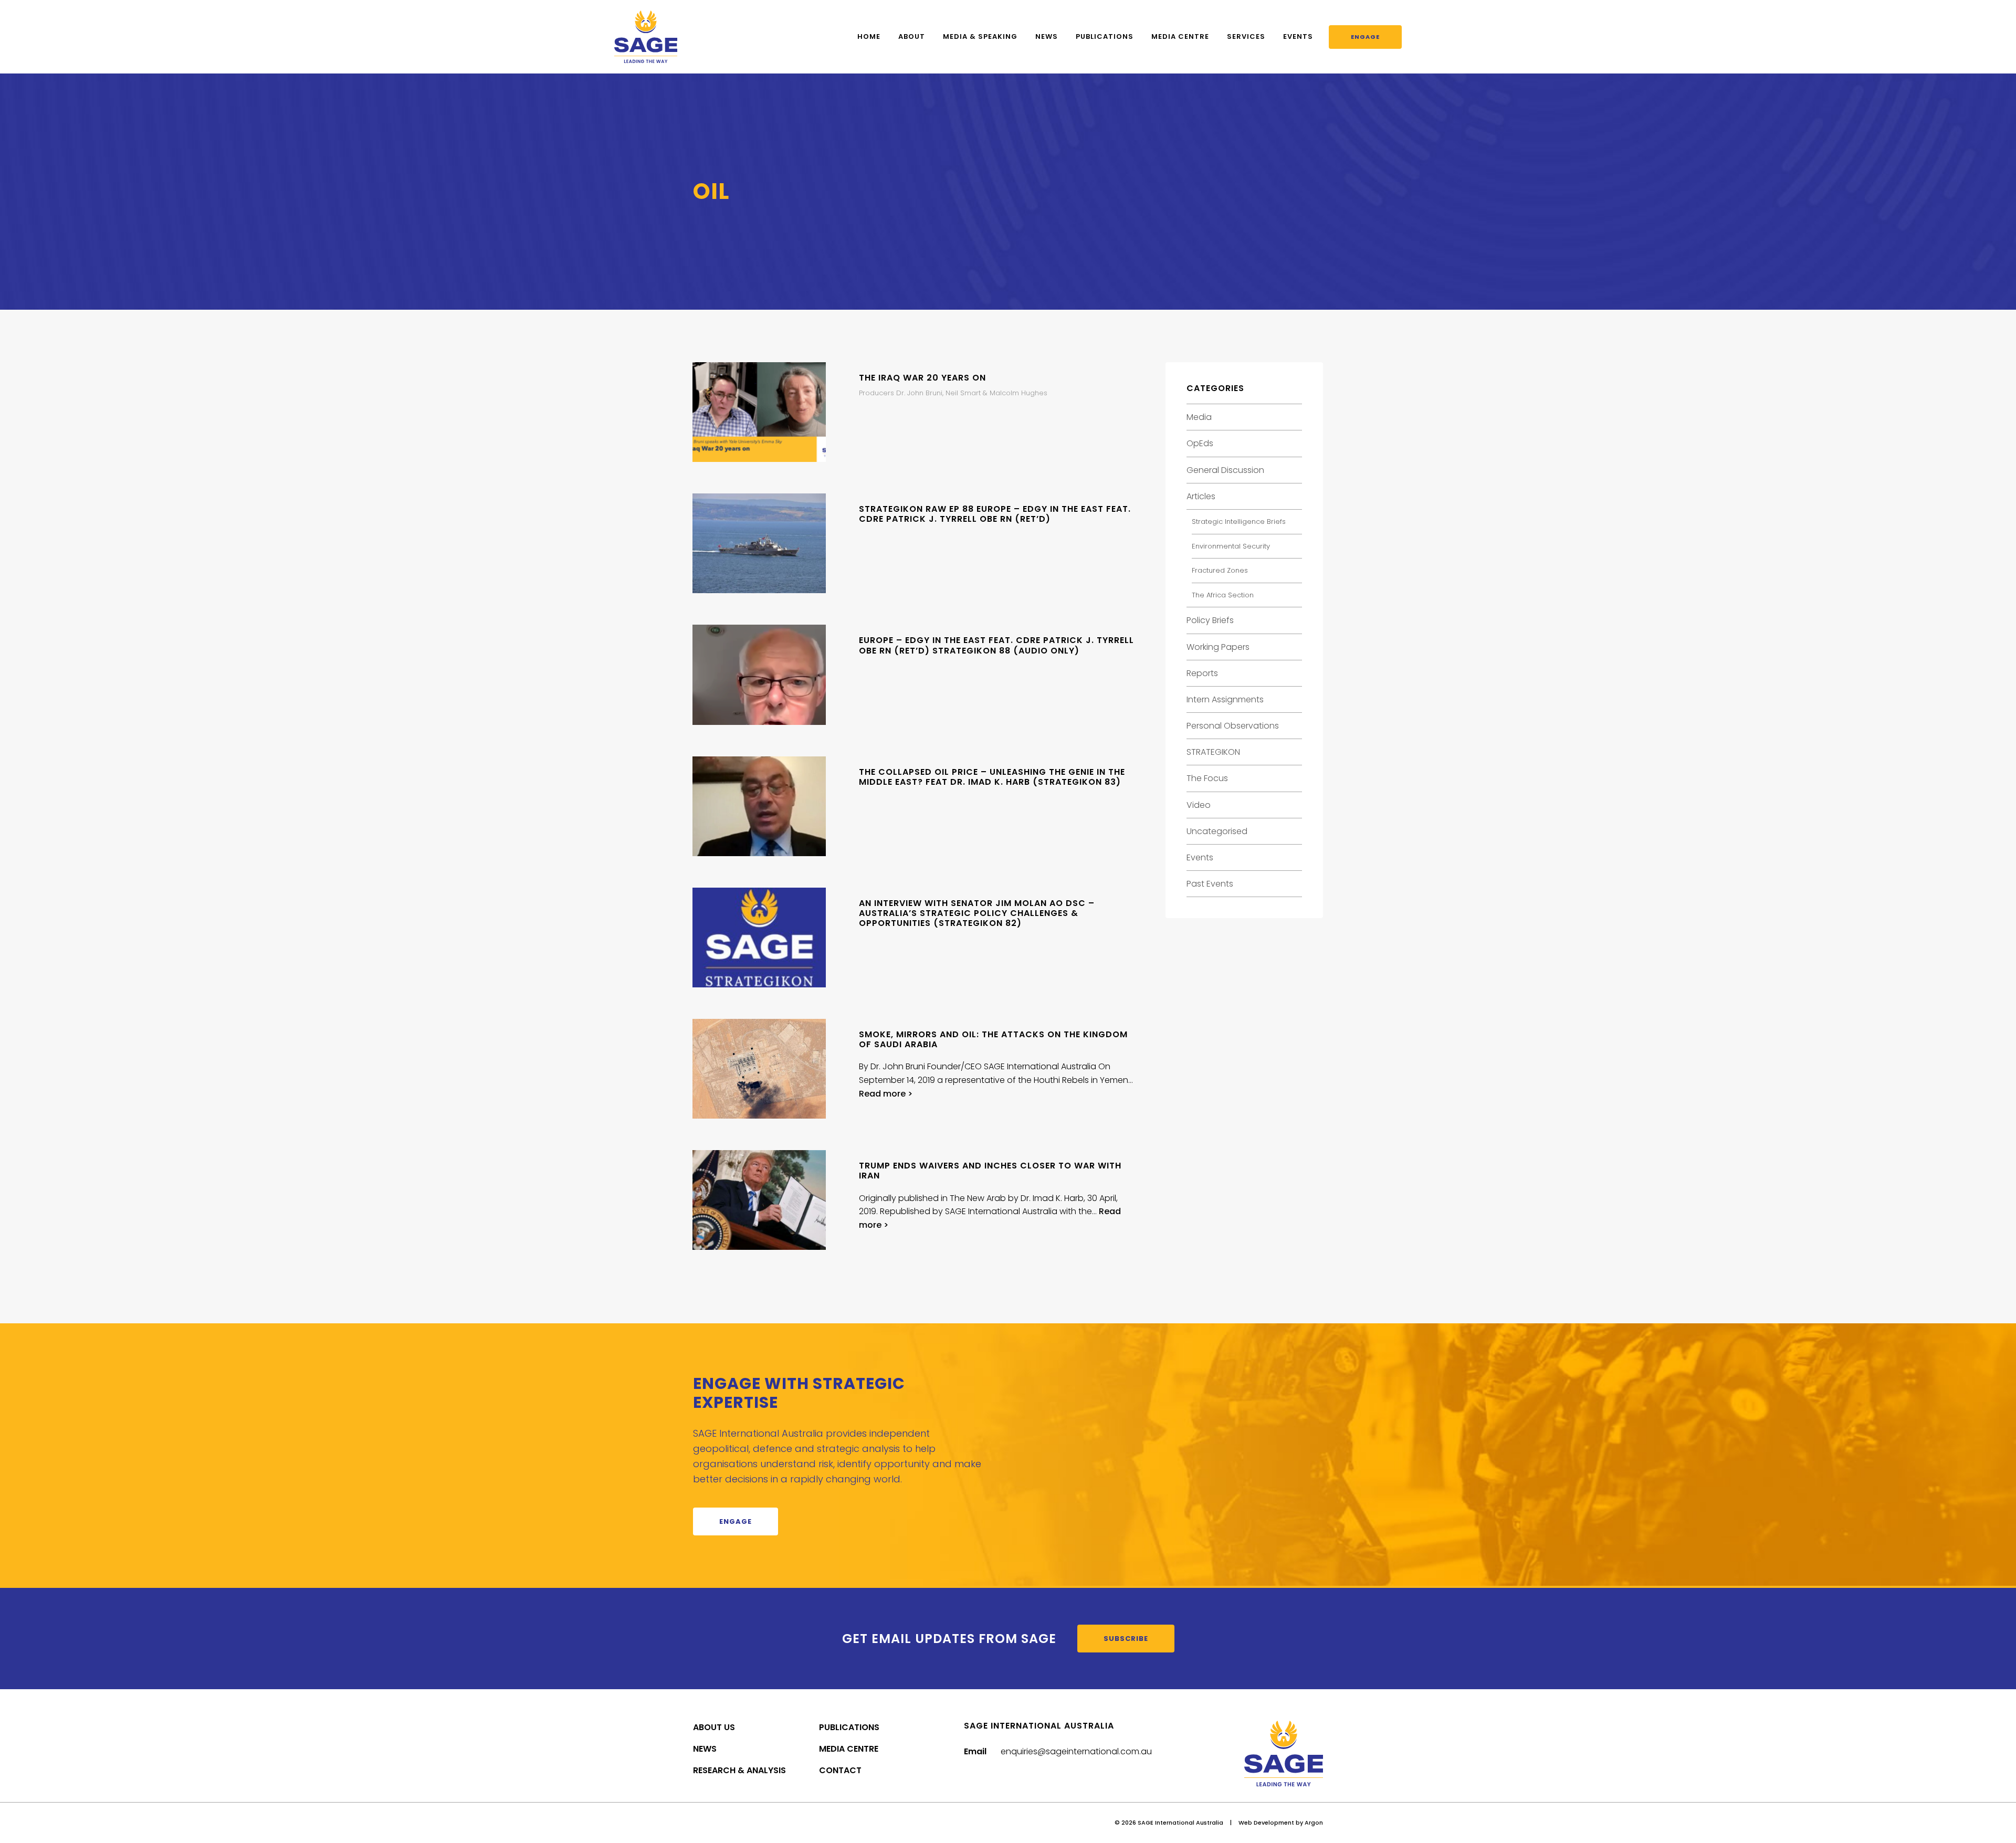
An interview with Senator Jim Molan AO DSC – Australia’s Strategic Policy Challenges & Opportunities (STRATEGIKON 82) (977, 913)
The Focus (1207, 778)
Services (1246, 36)
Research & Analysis (739, 1770)
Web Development (1266, 1823)
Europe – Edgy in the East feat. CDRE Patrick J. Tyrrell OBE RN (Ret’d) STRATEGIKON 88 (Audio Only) (996, 645)
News (1047, 36)
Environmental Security (1231, 546)
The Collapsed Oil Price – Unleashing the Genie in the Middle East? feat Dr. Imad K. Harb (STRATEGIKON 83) (992, 777)
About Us (714, 1727)
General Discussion (1225, 470)
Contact (840, 1770)
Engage (1365, 37)
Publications (1105, 36)
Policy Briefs (1210, 620)
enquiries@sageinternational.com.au (1076, 1751)
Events (1298, 36)
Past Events (1210, 884)
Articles (1201, 496)
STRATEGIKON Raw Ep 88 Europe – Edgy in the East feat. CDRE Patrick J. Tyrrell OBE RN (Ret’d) (995, 514)
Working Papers (1218, 647)
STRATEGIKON (1213, 752)
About (912, 36)
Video (1199, 805)
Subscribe (1126, 1639)
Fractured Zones (1220, 570)
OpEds (1200, 443)
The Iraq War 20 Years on (922, 378)
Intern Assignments (1225, 699)
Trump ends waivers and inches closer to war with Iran (990, 1171)
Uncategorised (1217, 831)
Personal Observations (1233, 726)
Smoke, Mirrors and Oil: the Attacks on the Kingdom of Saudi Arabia (993, 1039)
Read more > (886, 1094)
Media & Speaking (980, 36)
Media (1199, 417)
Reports (1202, 673)
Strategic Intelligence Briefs (1239, 522)
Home (869, 36)
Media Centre (1180, 36)
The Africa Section (1223, 595)
